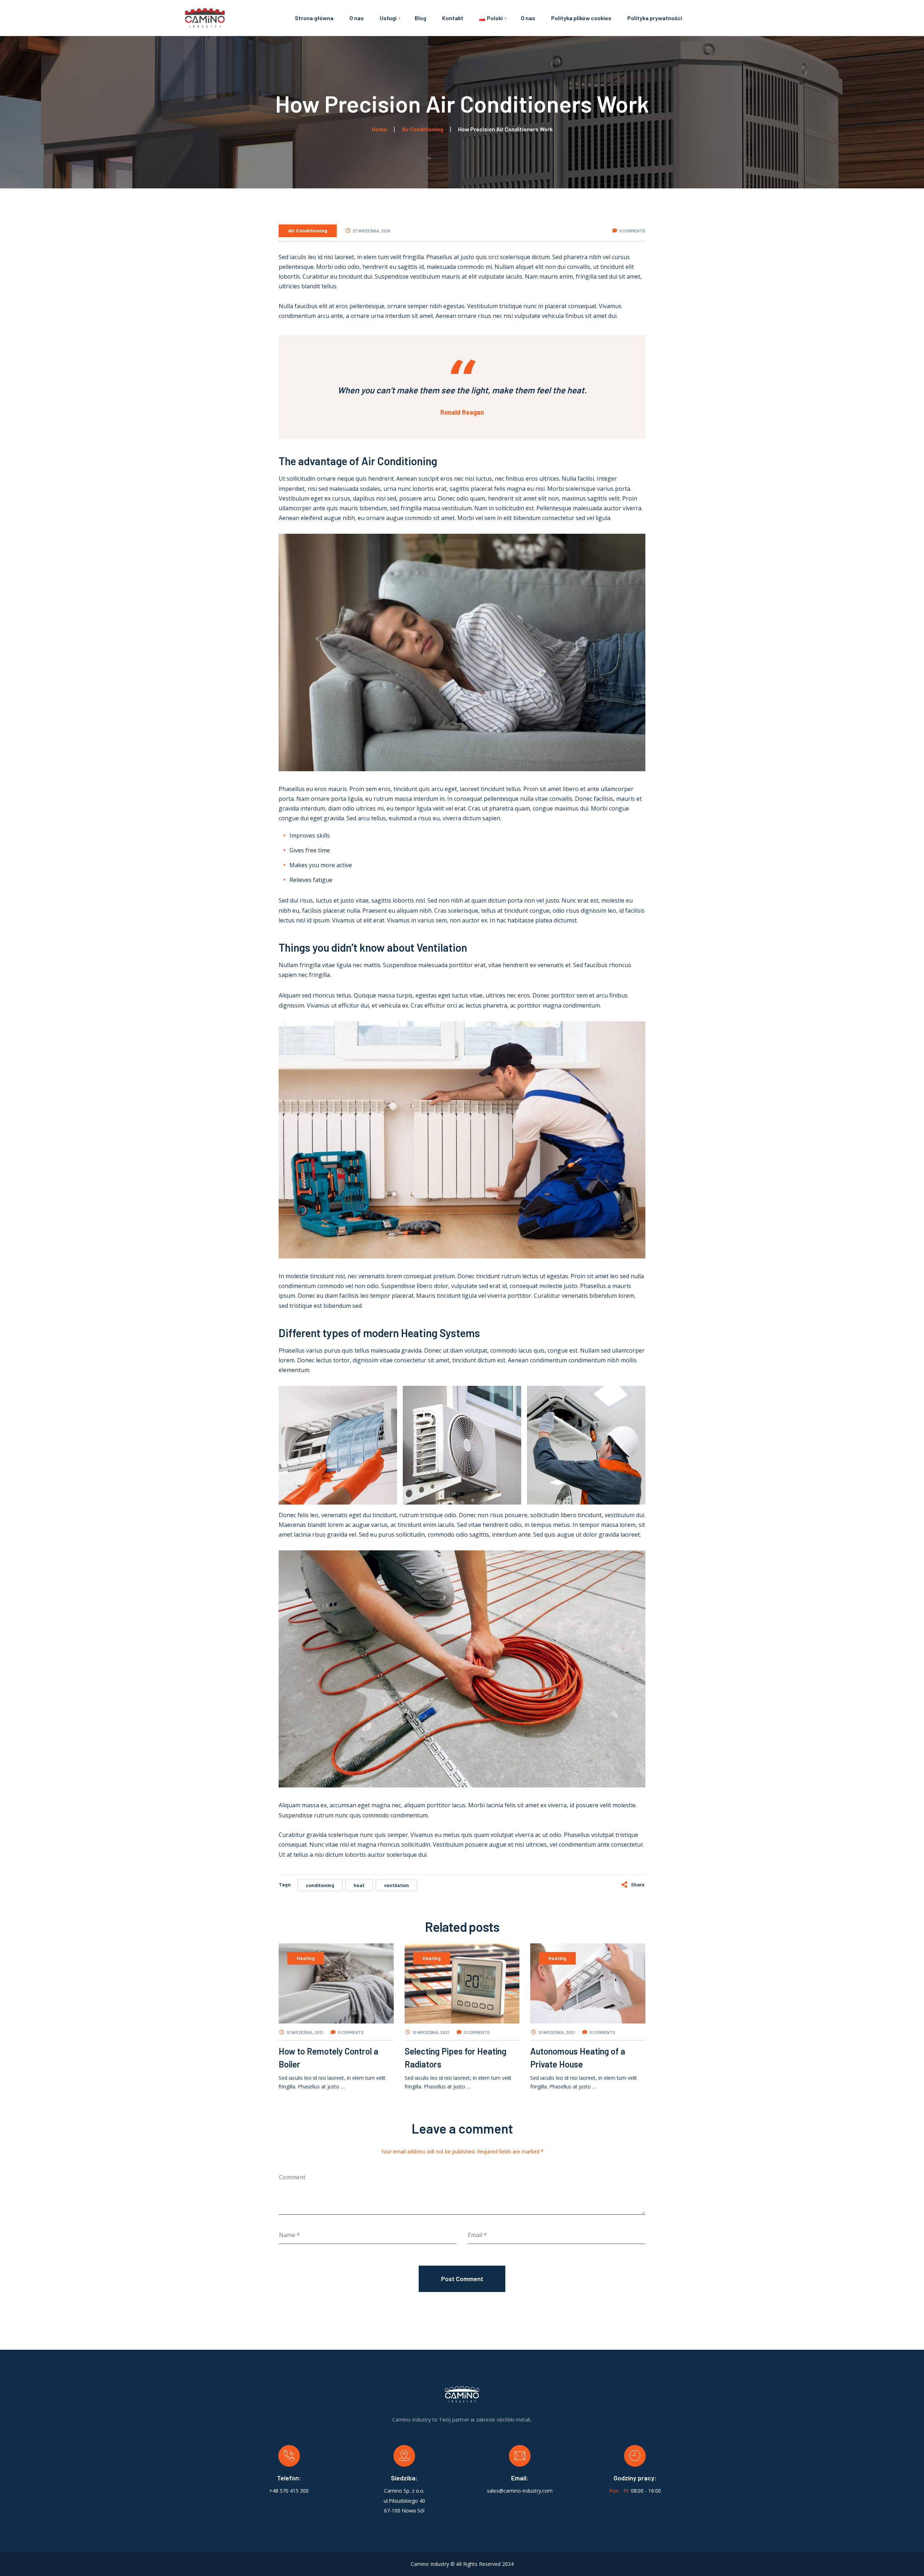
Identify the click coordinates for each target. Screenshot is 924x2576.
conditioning (320, 1885)
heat (359, 1885)
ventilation (396, 1885)
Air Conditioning (308, 230)
